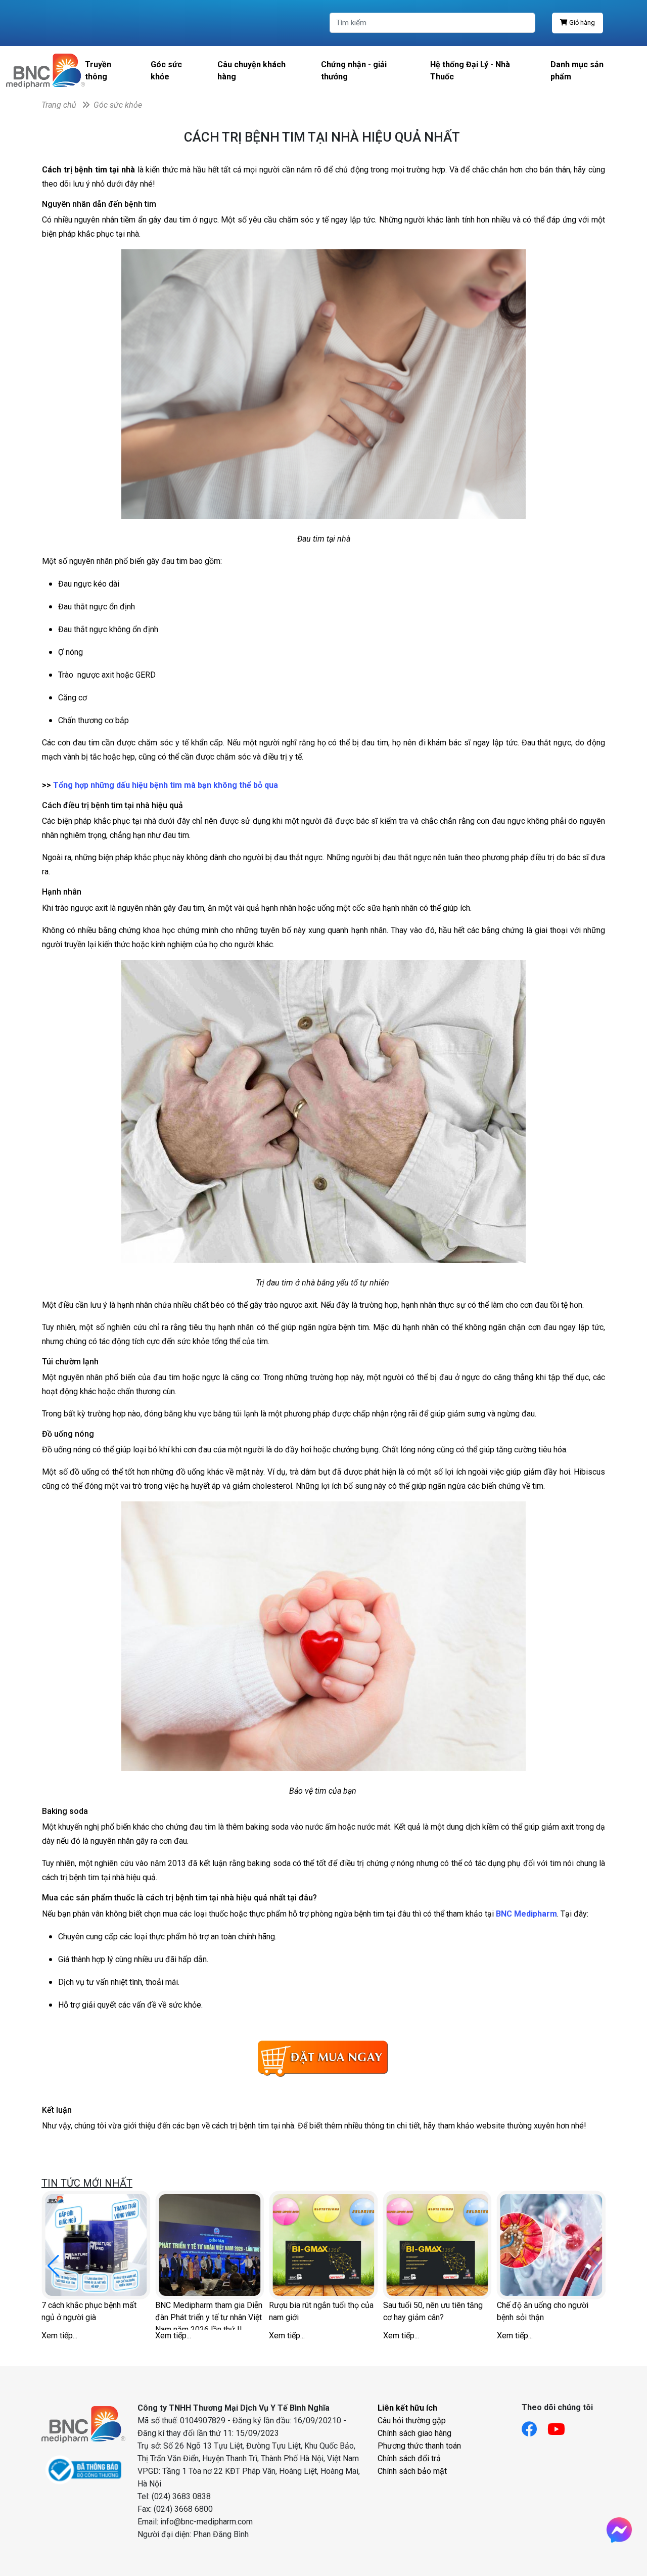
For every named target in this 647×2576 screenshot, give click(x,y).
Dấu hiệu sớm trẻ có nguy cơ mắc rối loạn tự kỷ (91, 2311)
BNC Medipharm (526, 1914)
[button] (594, 2266)
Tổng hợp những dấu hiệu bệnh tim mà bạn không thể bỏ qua (166, 785)
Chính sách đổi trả (409, 2458)
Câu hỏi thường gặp (412, 2420)
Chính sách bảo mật (412, 2471)
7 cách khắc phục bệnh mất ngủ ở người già (431, 2311)
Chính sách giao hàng (414, 2433)
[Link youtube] (561, 2426)
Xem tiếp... (59, 2336)
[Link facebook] (535, 2426)
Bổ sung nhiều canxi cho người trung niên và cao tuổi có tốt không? (208, 2315)
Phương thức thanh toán (419, 2446)
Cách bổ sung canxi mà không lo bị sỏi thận (321, 2311)
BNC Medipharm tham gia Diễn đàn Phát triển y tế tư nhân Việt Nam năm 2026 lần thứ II (550, 2315)
